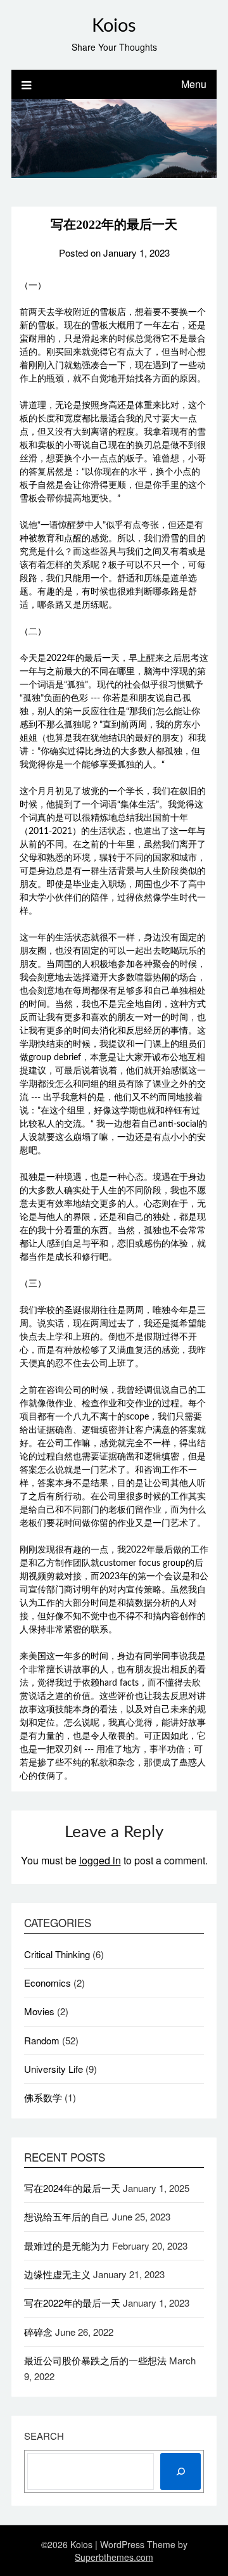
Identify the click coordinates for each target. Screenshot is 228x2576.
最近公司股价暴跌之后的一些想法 (95, 2360)
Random (42, 2040)
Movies (39, 2011)
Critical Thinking (57, 1954)
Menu (194, 84)
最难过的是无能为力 (67, 2246)
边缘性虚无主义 (57, 2274)
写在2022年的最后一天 (72, 2303)
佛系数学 (43, 2097)
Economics (47, 1983)
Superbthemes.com (114, 2557)
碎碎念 (38, 2332)
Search (44, 2436)
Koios (114, 26)
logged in (100, 1860)
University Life (54, 2069)
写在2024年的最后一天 (72, 2188)
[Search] (180, 2471)
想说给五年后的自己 (67, 2216)
